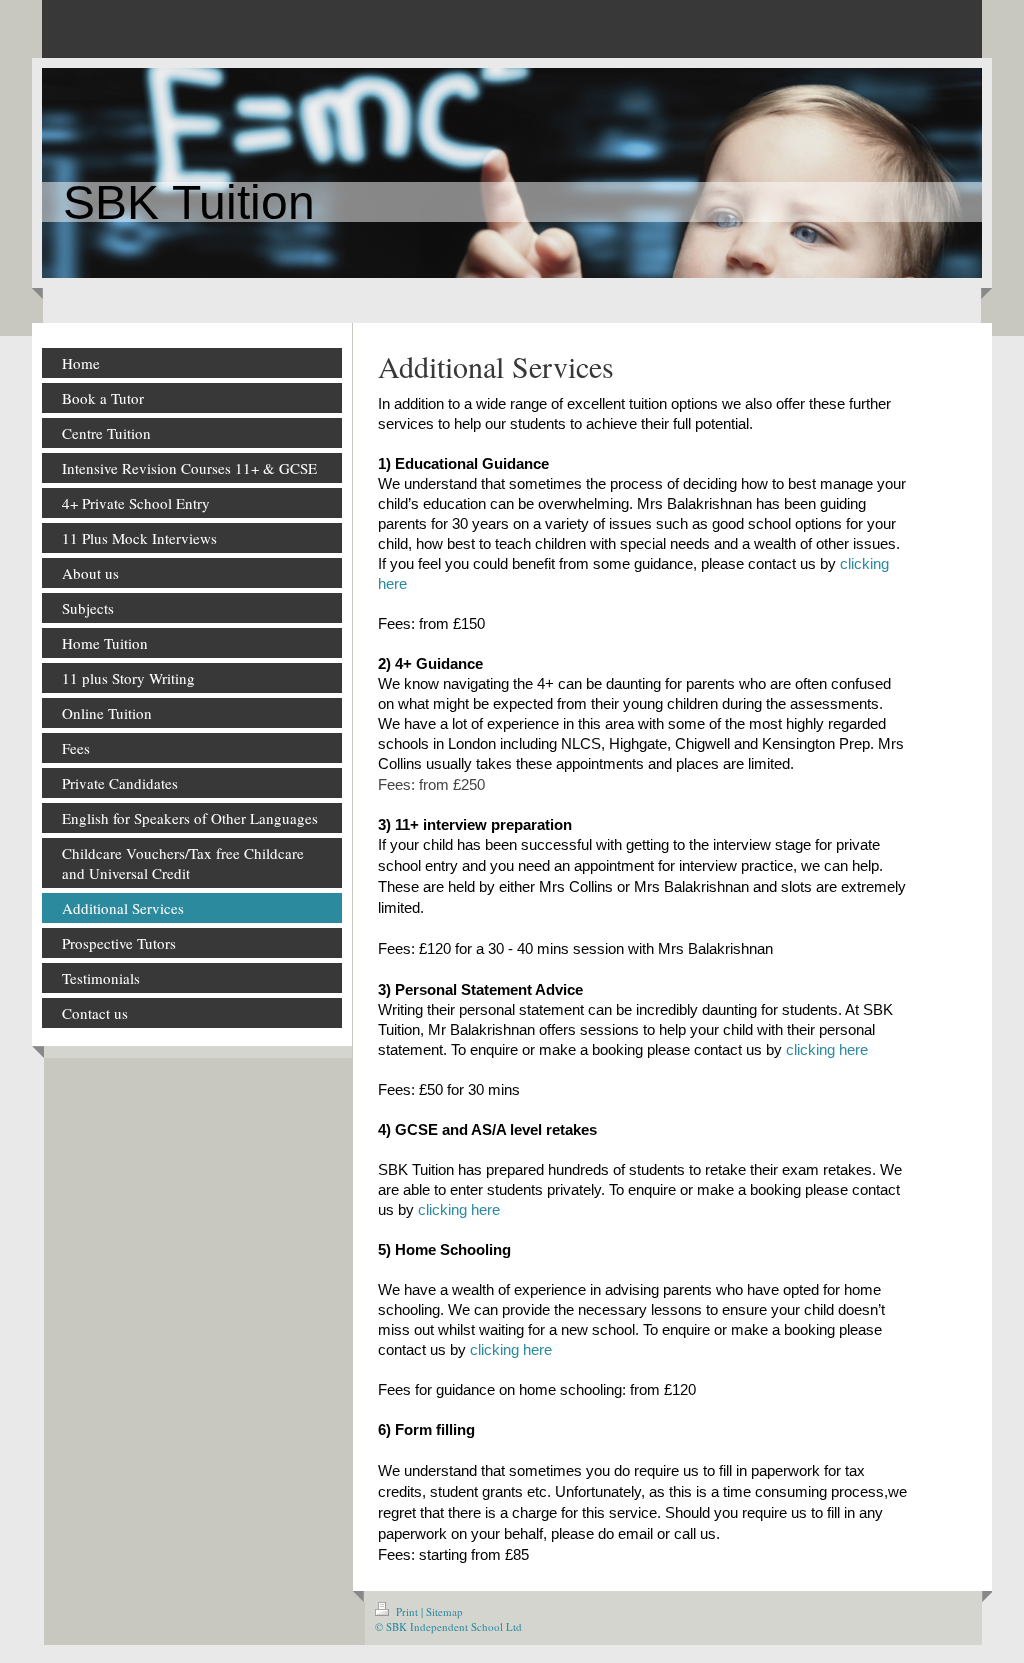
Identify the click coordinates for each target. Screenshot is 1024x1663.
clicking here (827, 1049)
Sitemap (444, 1611)
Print (407, 1611)
